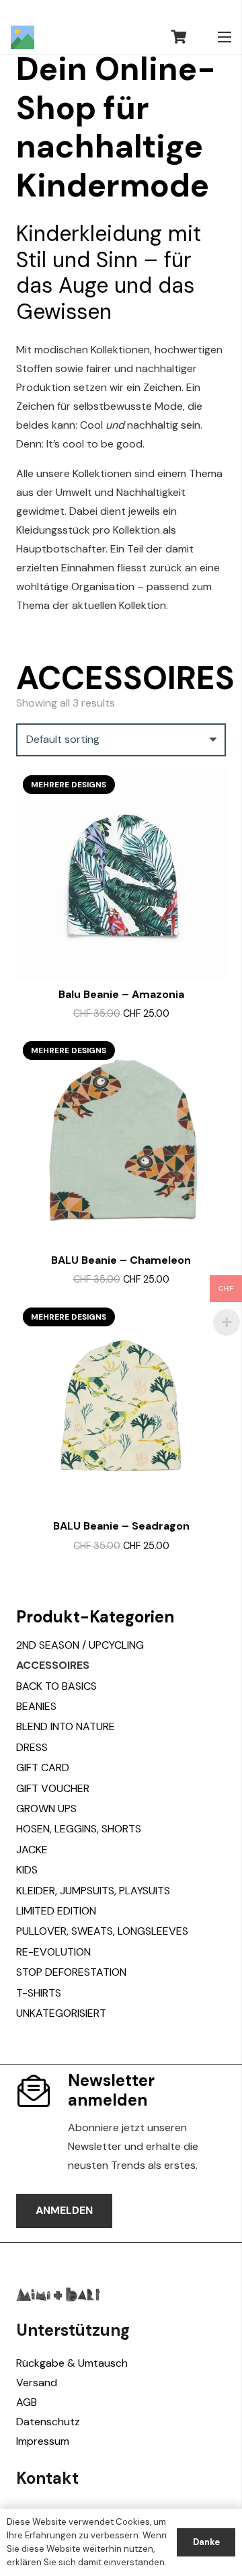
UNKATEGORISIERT (61, 2013)
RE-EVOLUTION (53, 1952)
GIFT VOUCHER (53, 1788)
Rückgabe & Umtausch (72, 2363)
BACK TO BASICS (56, 1686)
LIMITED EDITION (56, 1911)
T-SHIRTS (39, 1993)
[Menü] (225, 37)
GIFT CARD (43, 1767)
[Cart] (179, 37)
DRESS (32, 1747)
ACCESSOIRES (53, 1665)
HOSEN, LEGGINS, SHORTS (79, 1829)
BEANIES (36, 1706)
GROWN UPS (46, 1809)
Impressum (43, 2441)
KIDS (27, 1870)
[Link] (23, 37)
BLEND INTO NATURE (66, 1726)
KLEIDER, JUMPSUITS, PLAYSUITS (93, 1891)
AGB (27, 2402)
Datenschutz (48, 2422)
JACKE (32, 1850)
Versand (37, 2383)
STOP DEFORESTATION (71, 1972)
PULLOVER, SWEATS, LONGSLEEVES (102, 1931)
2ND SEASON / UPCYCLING (80, 1645)
